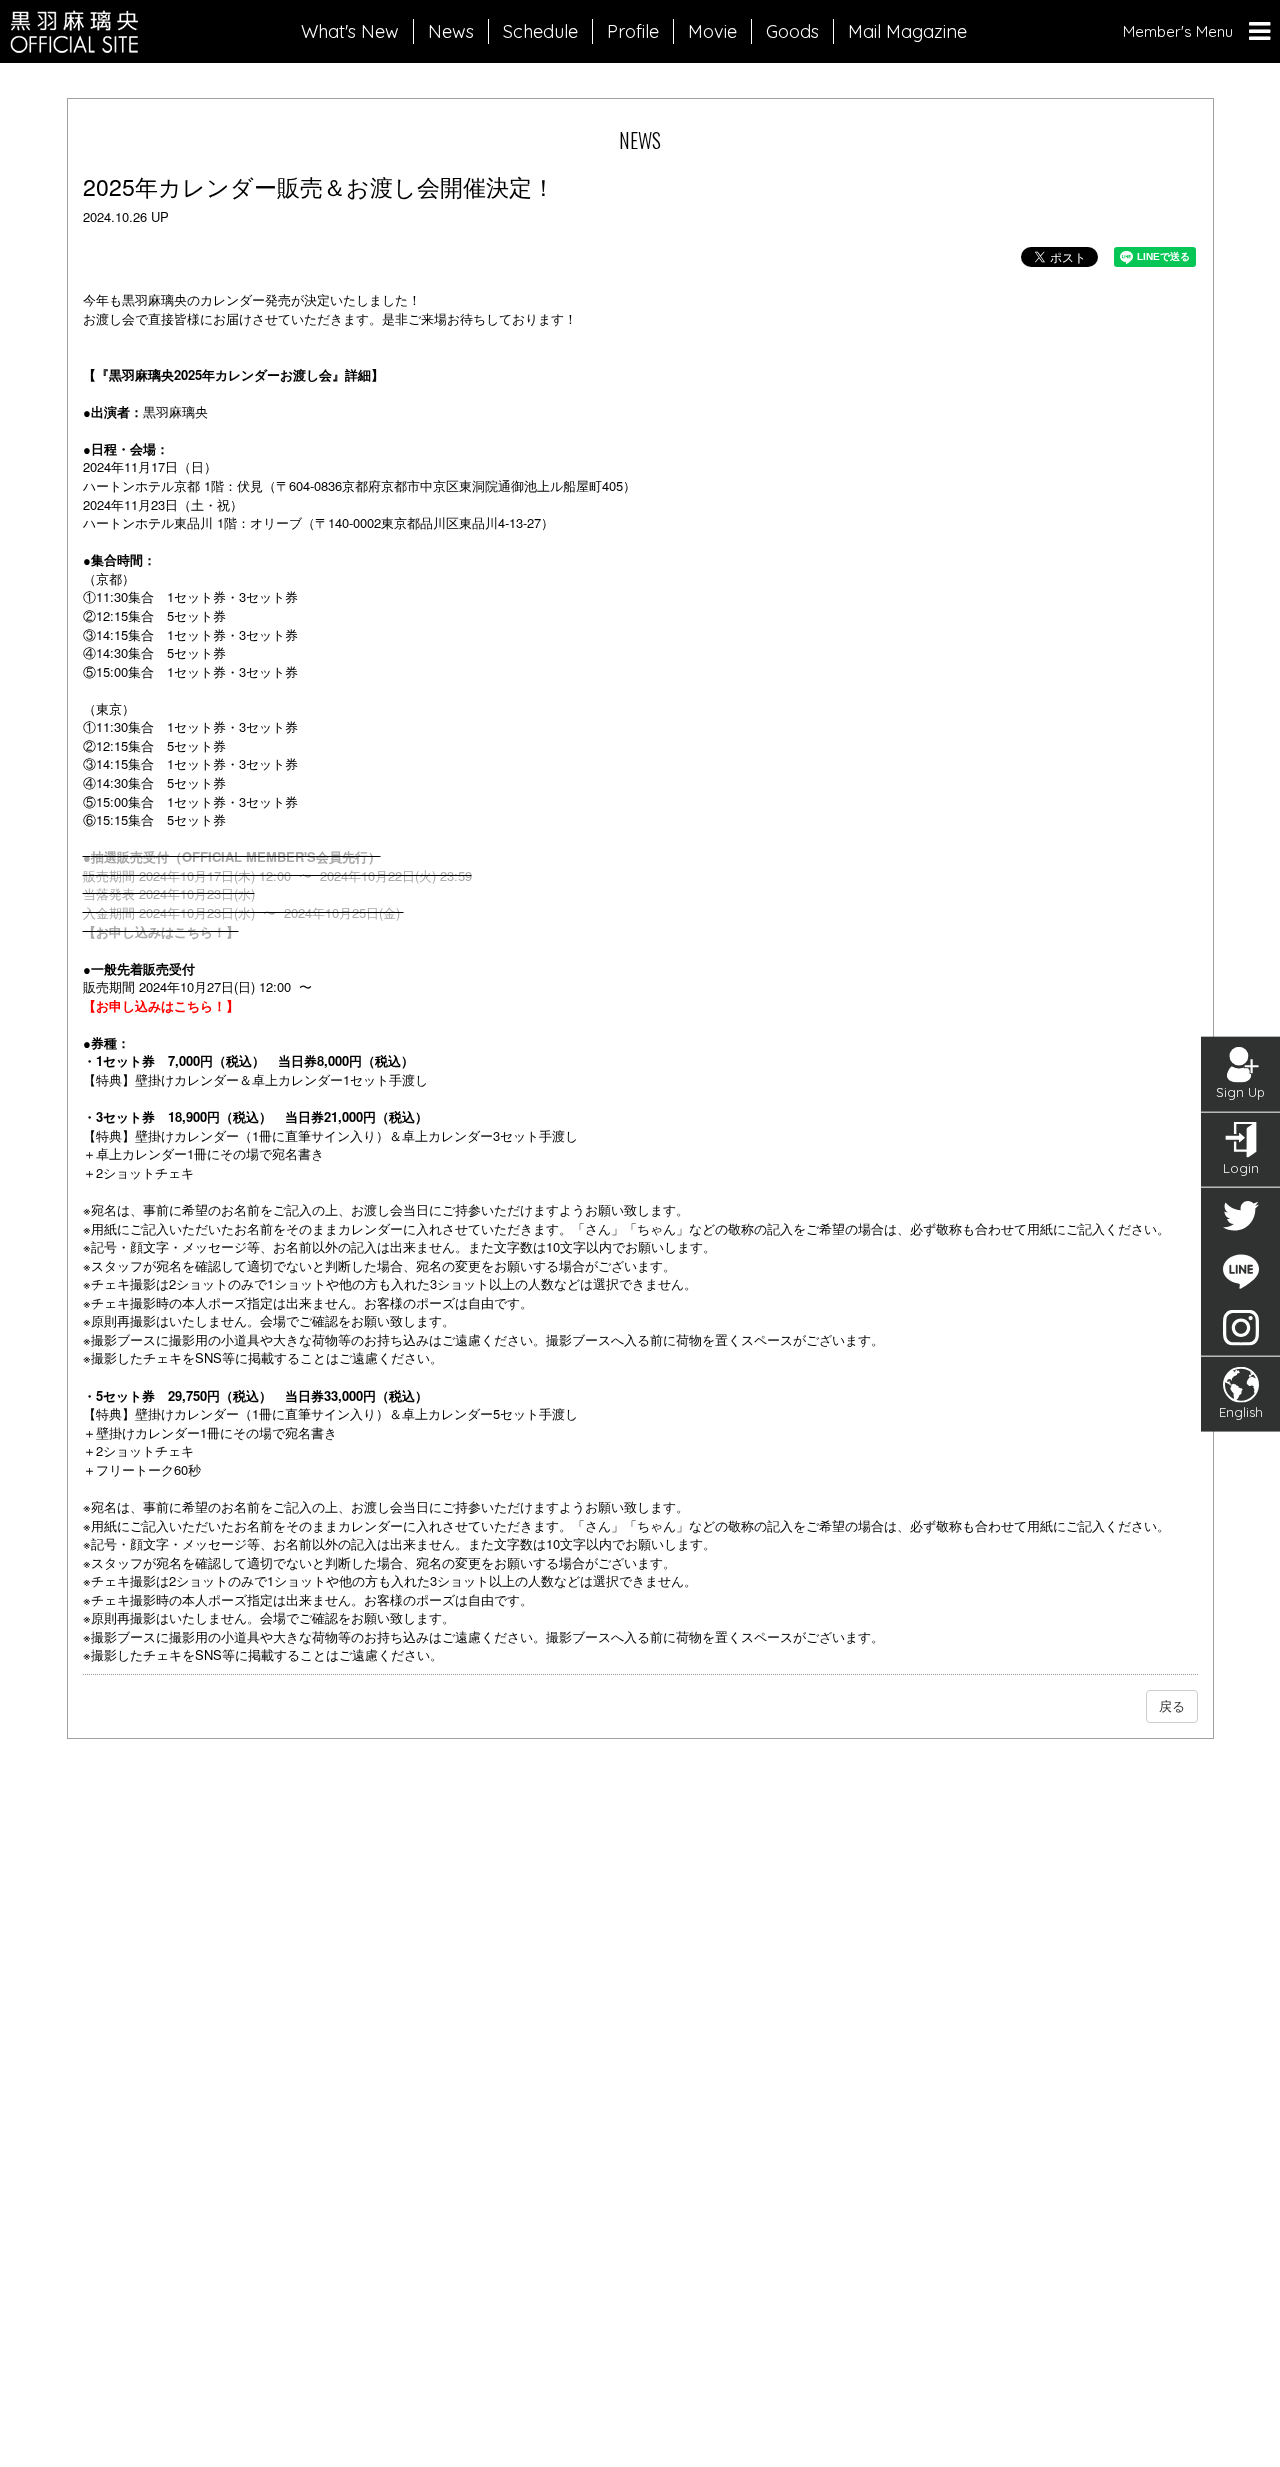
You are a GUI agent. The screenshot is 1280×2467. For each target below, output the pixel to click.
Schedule (540, 31)
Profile (633, 31)
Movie (712, 31)
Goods (792, 31)
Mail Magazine (907, 31)
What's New (350, 31)
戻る (1172, 1705)
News (451, 31)
